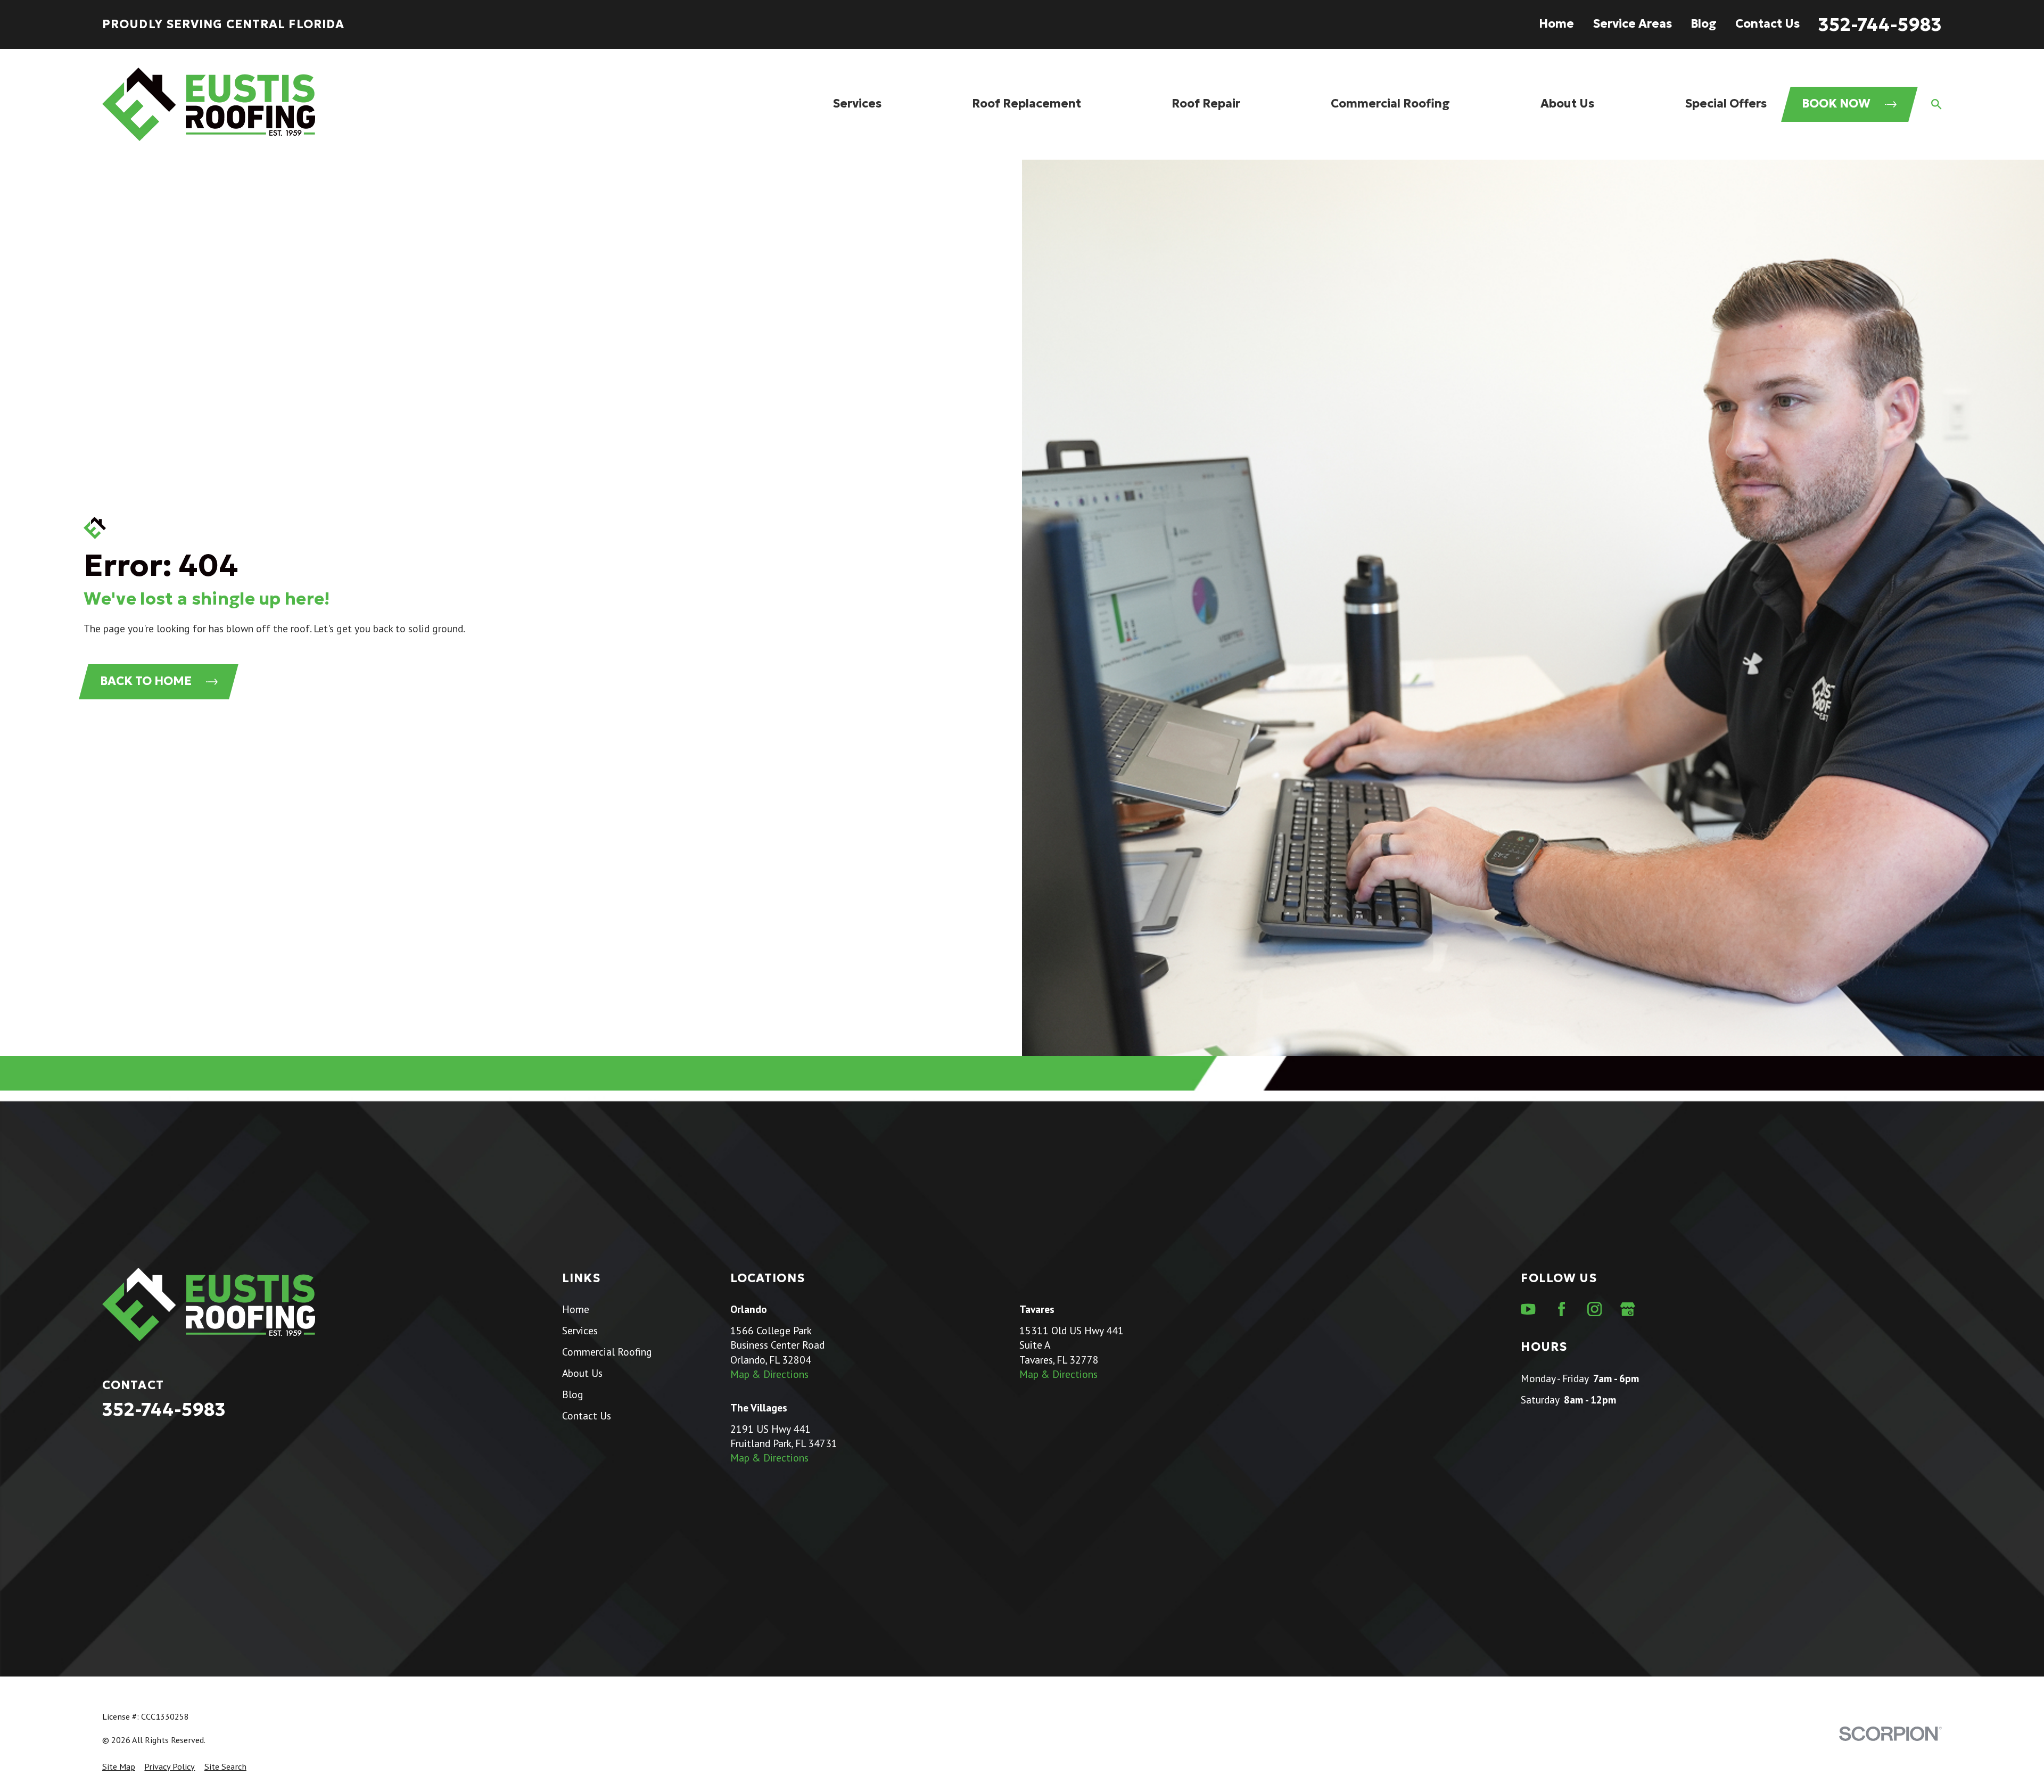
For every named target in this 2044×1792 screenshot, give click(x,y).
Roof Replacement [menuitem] (1027, 104)
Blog (1704, 24)
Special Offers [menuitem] (1726, 104)
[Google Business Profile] (1627, 1309)
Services (580, 1330)
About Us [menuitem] (1567, 104)
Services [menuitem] (857, 104)
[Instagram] (1594, 1309)
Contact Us (1767, 24)
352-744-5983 (1880, 24)
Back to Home (146, 681)
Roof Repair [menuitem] (1206, 104)
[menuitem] (119, 1767)
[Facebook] (1561, 1309)
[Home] (209, 104)
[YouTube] (1528, 1309)
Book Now (1836, 104)
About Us (582, 1373)
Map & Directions (769, 1374)
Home (1556, 24)
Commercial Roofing (607, 1352)
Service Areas (1632, 24)
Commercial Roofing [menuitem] (1390, 104)
